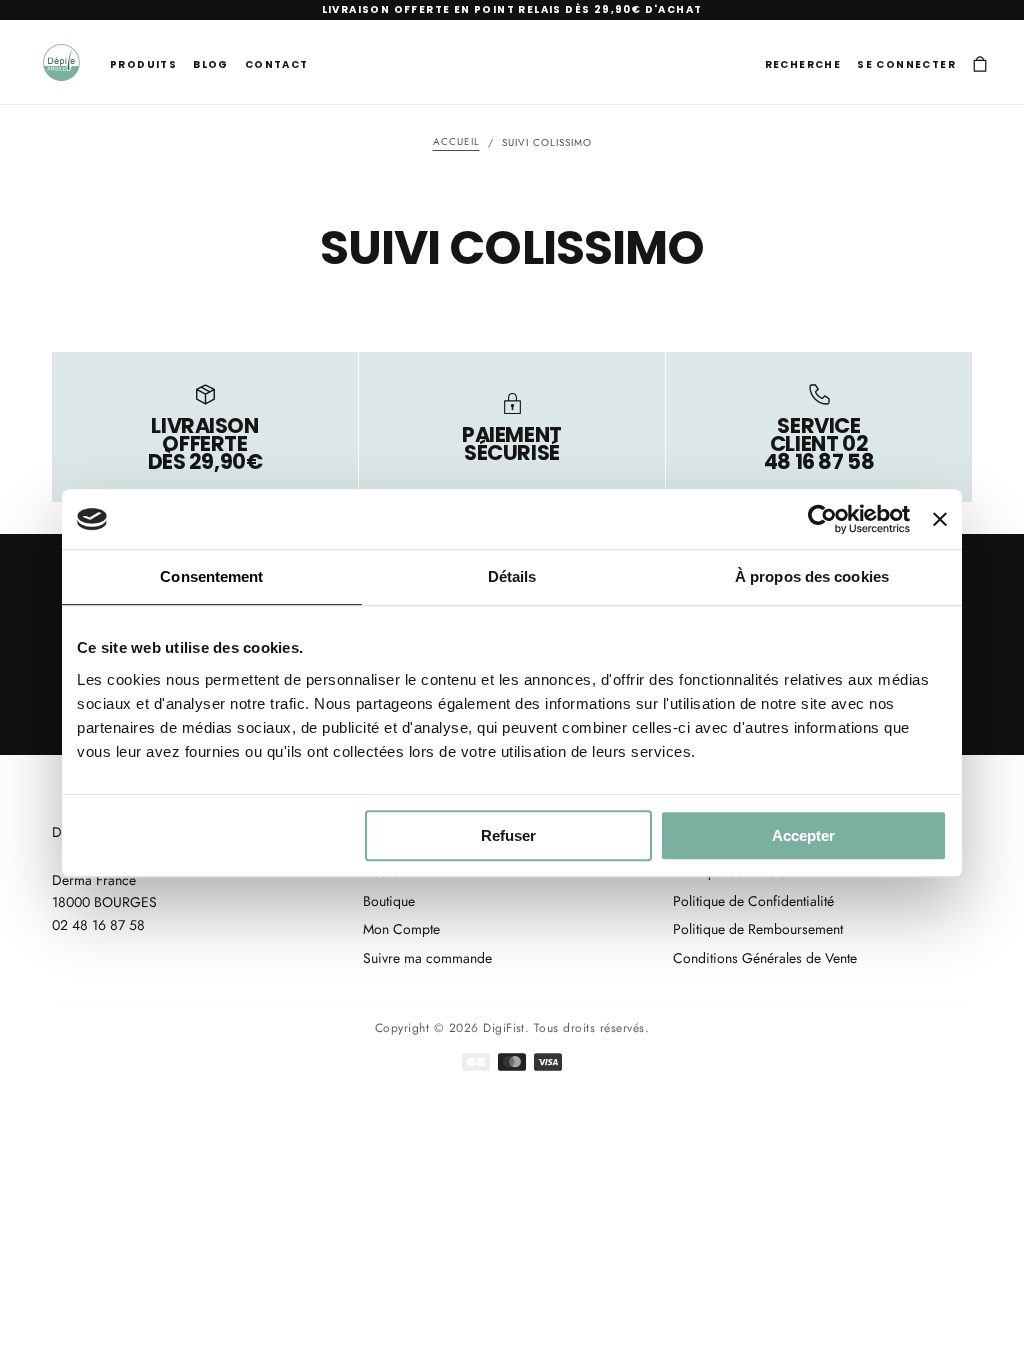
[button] (803, 64)
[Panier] (980, 64)
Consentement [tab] (211, 576)
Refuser (508, 835)
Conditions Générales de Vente (765, 958)
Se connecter (906, 64)
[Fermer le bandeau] (940, 519)
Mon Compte (401, 929)
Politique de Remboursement (758, 929)
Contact (277, 64)
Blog (211, 64)
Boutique (389, 901)
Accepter (803, 835)
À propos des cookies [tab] (812, 576)
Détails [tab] (512, 576)
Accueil (456, 142)
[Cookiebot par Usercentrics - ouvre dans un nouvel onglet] (822, 519)
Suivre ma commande (427, 958)
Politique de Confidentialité (753, 901)
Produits (143, 64)
